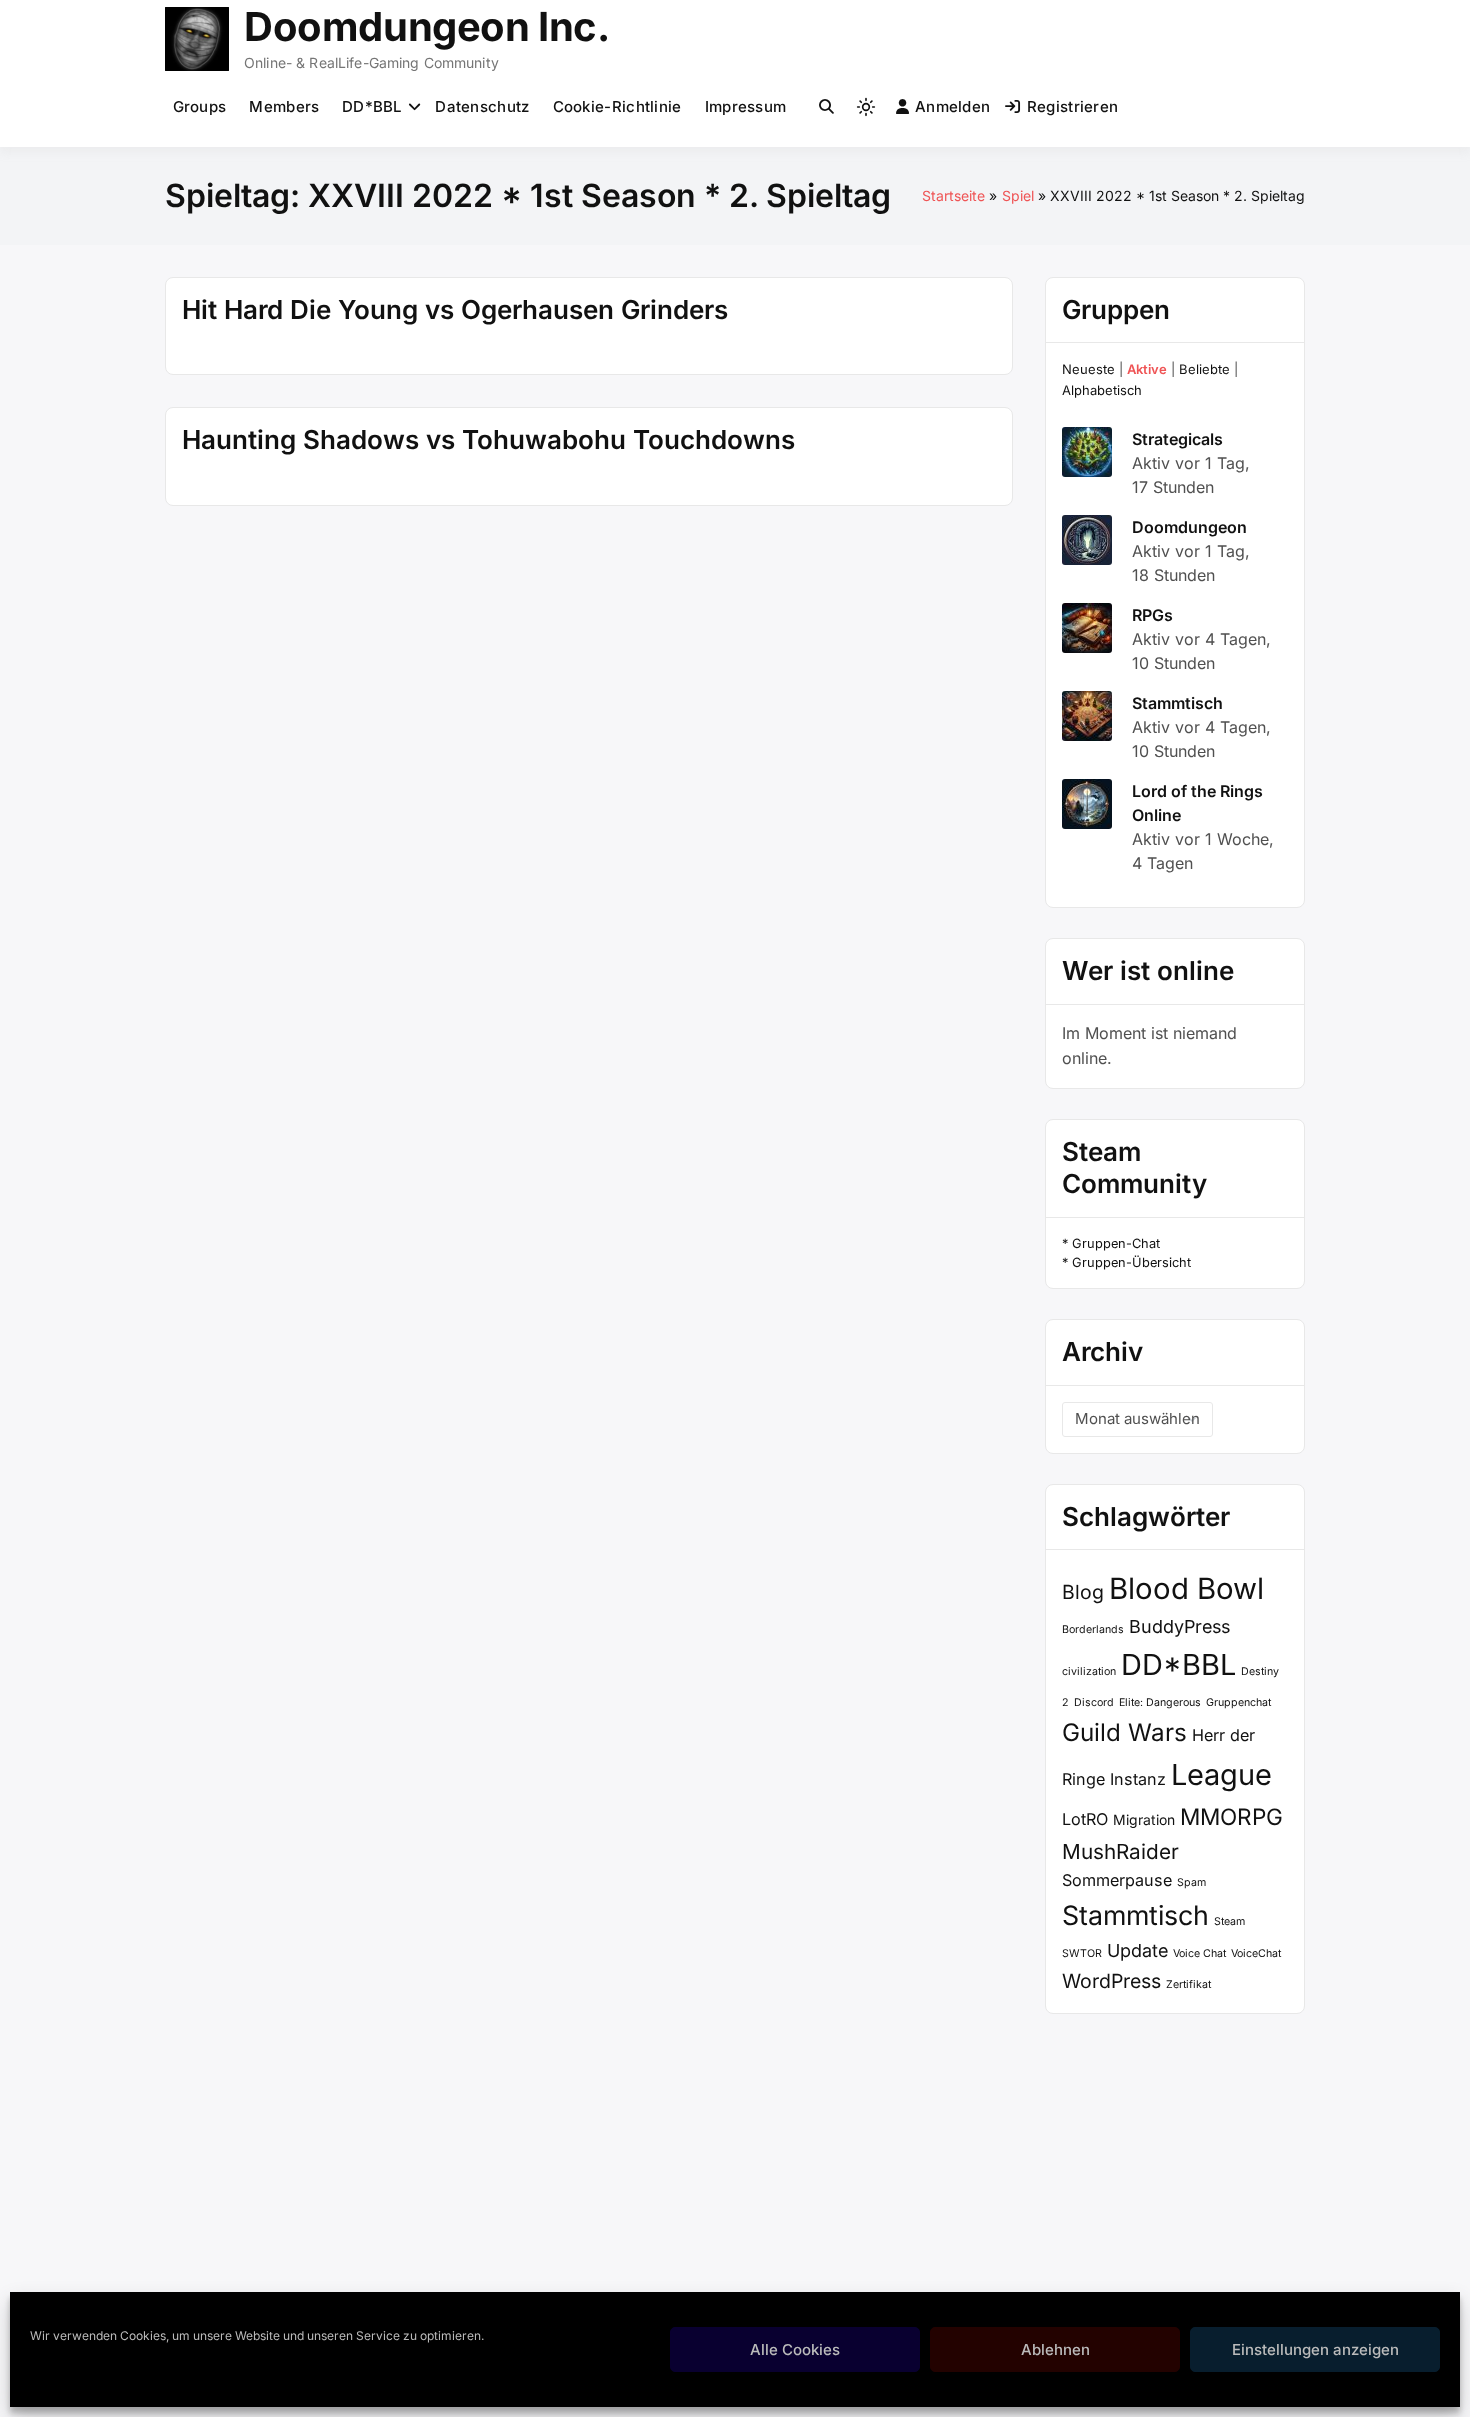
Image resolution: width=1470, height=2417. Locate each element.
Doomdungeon (1189, 527)
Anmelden (952, 106)
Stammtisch (1177, 703)
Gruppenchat (1238, 1702)
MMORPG (1231, 1816)
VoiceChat (1256, 1953)
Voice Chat (1199, 1953)
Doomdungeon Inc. (427, 26)
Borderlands (1093, 1629)
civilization (1089, 1671)
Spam (1191, 1882)
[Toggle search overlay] (826, 107)
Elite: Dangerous (1160, 1702)
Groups (200, 106)
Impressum (746, 106)
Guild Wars (1124, 1732)
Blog (1083, 1592)
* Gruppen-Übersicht (1126, 1262)
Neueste (1088, 369)
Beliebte (1204, 369)
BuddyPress (1179, 1626)
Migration (1144, 1819)
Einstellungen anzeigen (1315, 2349)
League (1221, 1774)
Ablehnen (1055, 2349)
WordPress (1111, 1981)
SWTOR (1082, 1953)
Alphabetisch (1102, 390)
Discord (1094, 1702)
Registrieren (1073, 106)
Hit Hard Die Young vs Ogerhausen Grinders (455, 309)
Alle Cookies (795, 2349)
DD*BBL (372, 106)
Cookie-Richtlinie (617, 106)
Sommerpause (1117, 1880)
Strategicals (1177, 439)
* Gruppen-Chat (1111, 1243)
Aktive (1147, 369)
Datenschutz (482, 106)
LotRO (1085, 1819)
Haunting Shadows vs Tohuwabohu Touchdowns (488, 439)
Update (1137, 1950)
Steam (1229, 1921)
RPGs (1152, 615)
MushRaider (1120, 1851)
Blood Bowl (1186, 1588)
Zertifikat (1188, 1984)
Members (284, 106)
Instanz (1138, 1779)
